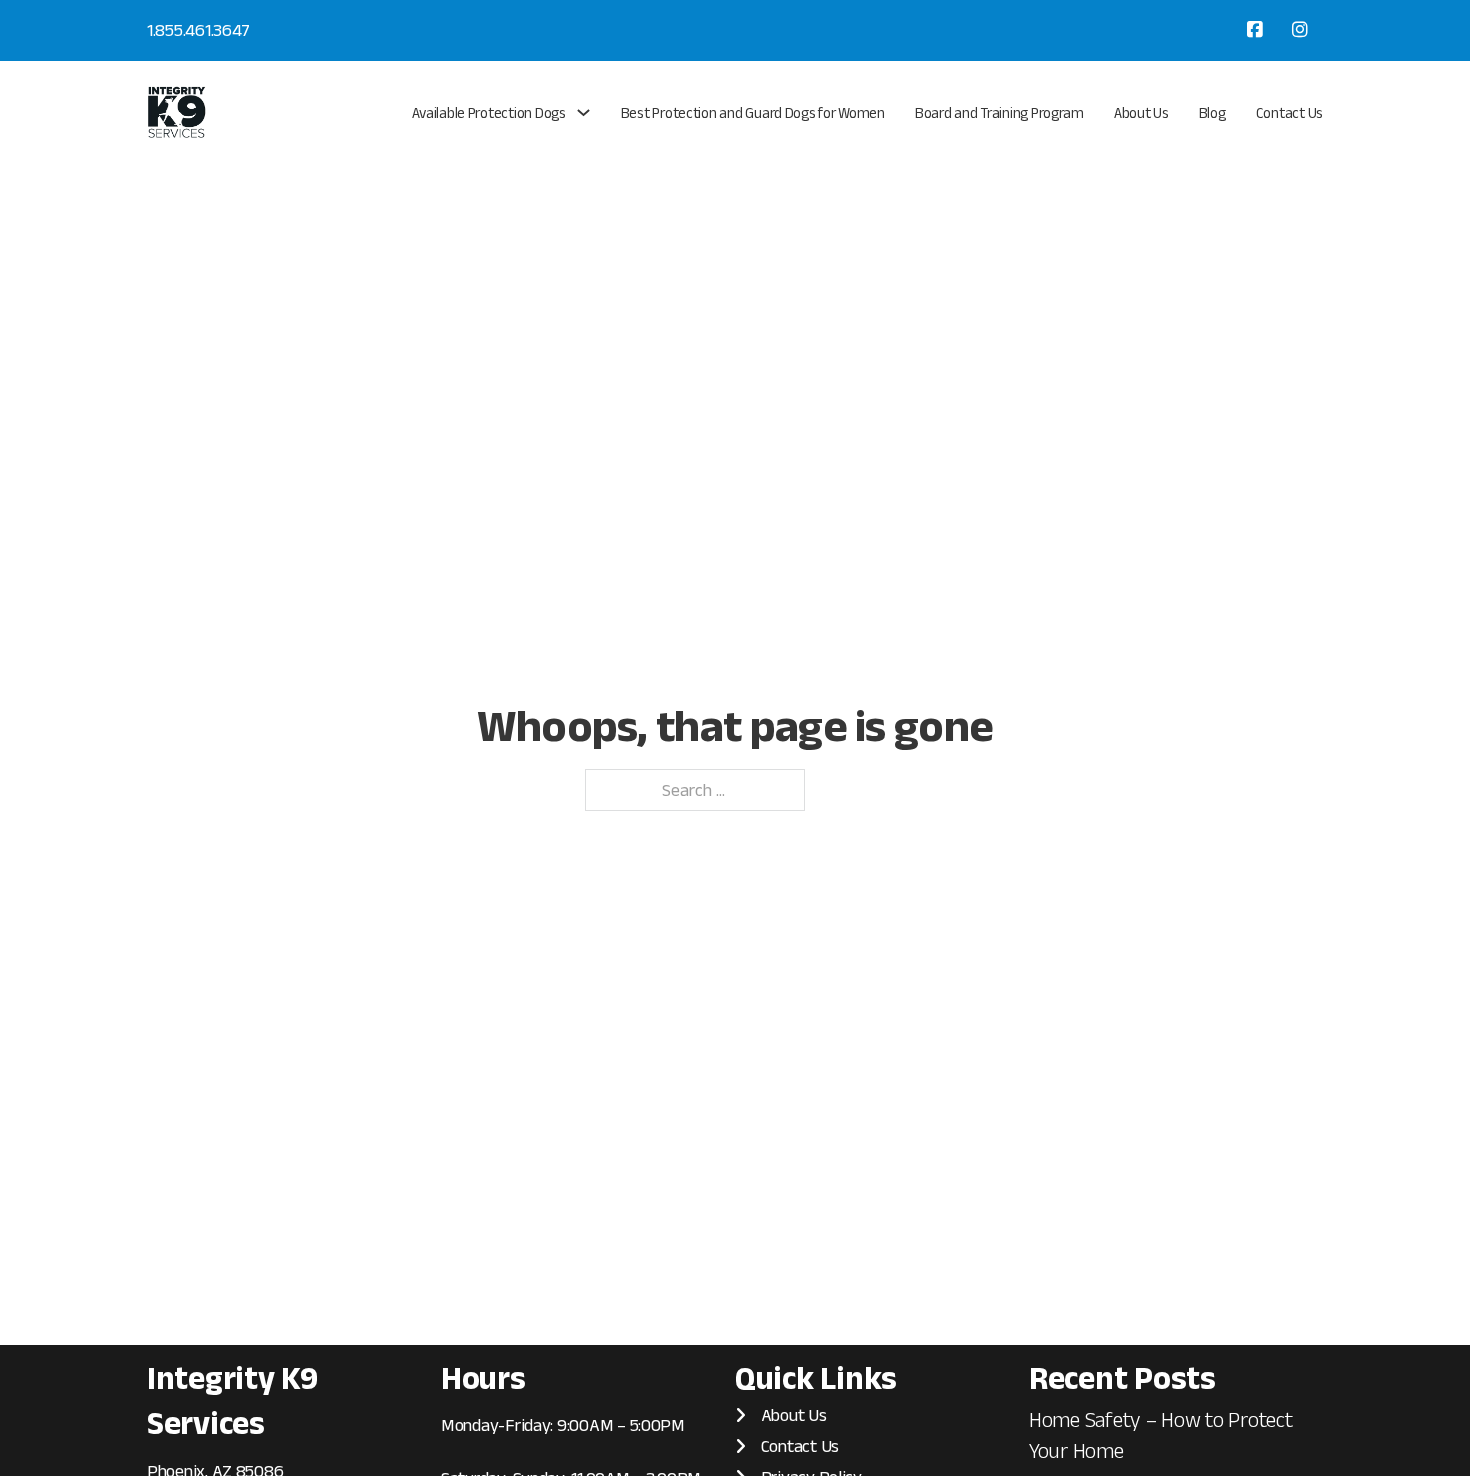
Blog (1212, 112)
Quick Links (816, 1377)
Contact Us (1289, 112)
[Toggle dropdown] (583, 112)
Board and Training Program (999, 112)
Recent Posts (1122, 1377)
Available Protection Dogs (488, 112)
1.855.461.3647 (198, 30)
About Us (1141, 112)
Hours (483, 1377)
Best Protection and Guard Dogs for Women (753, 112)
